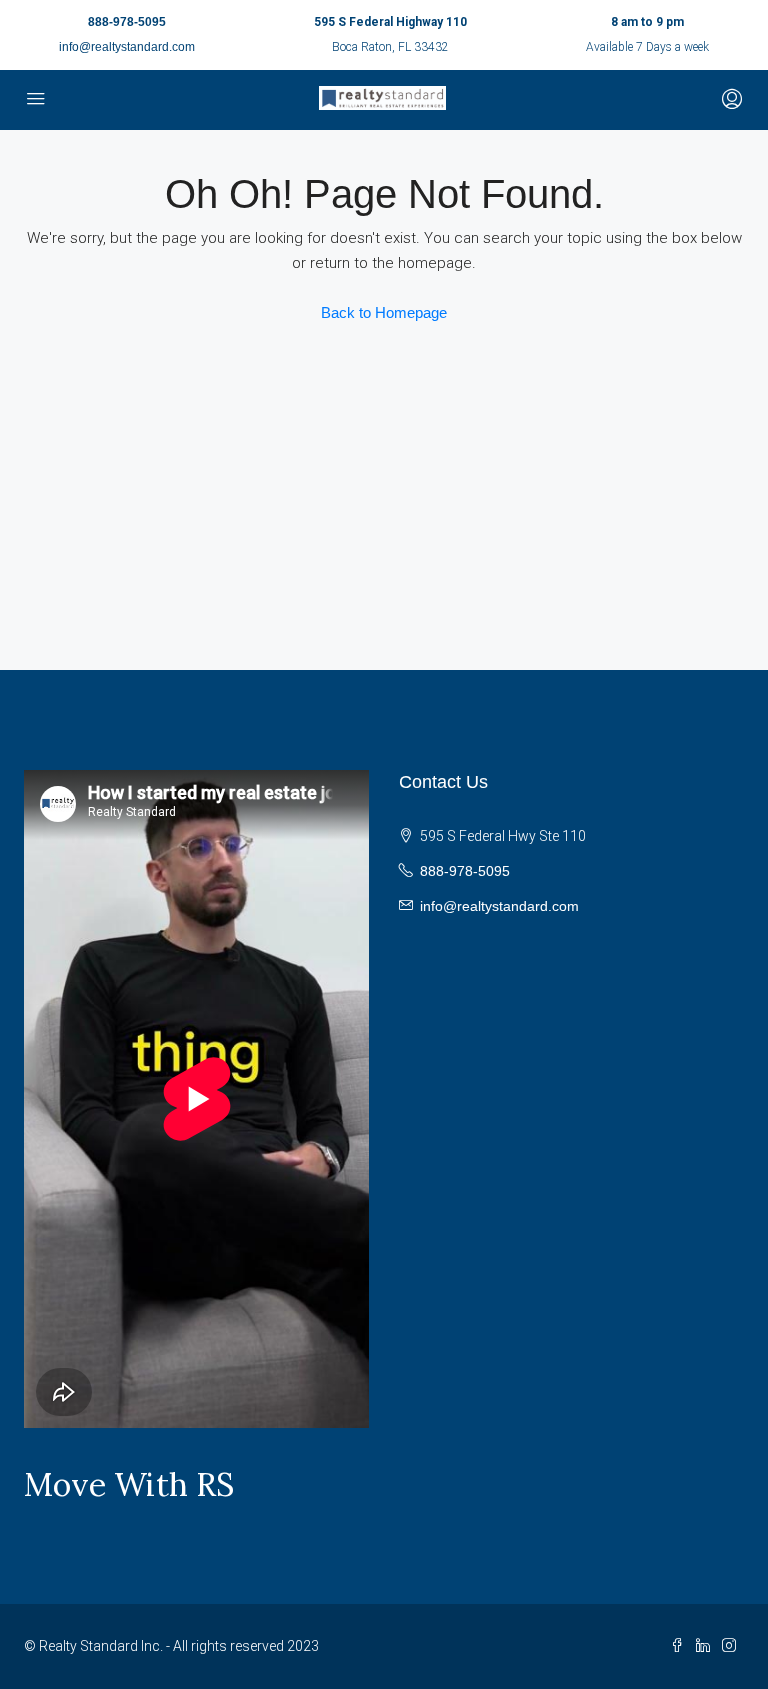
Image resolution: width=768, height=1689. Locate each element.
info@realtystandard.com (127, 47)
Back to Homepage (384, 312)
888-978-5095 (127, 22)
